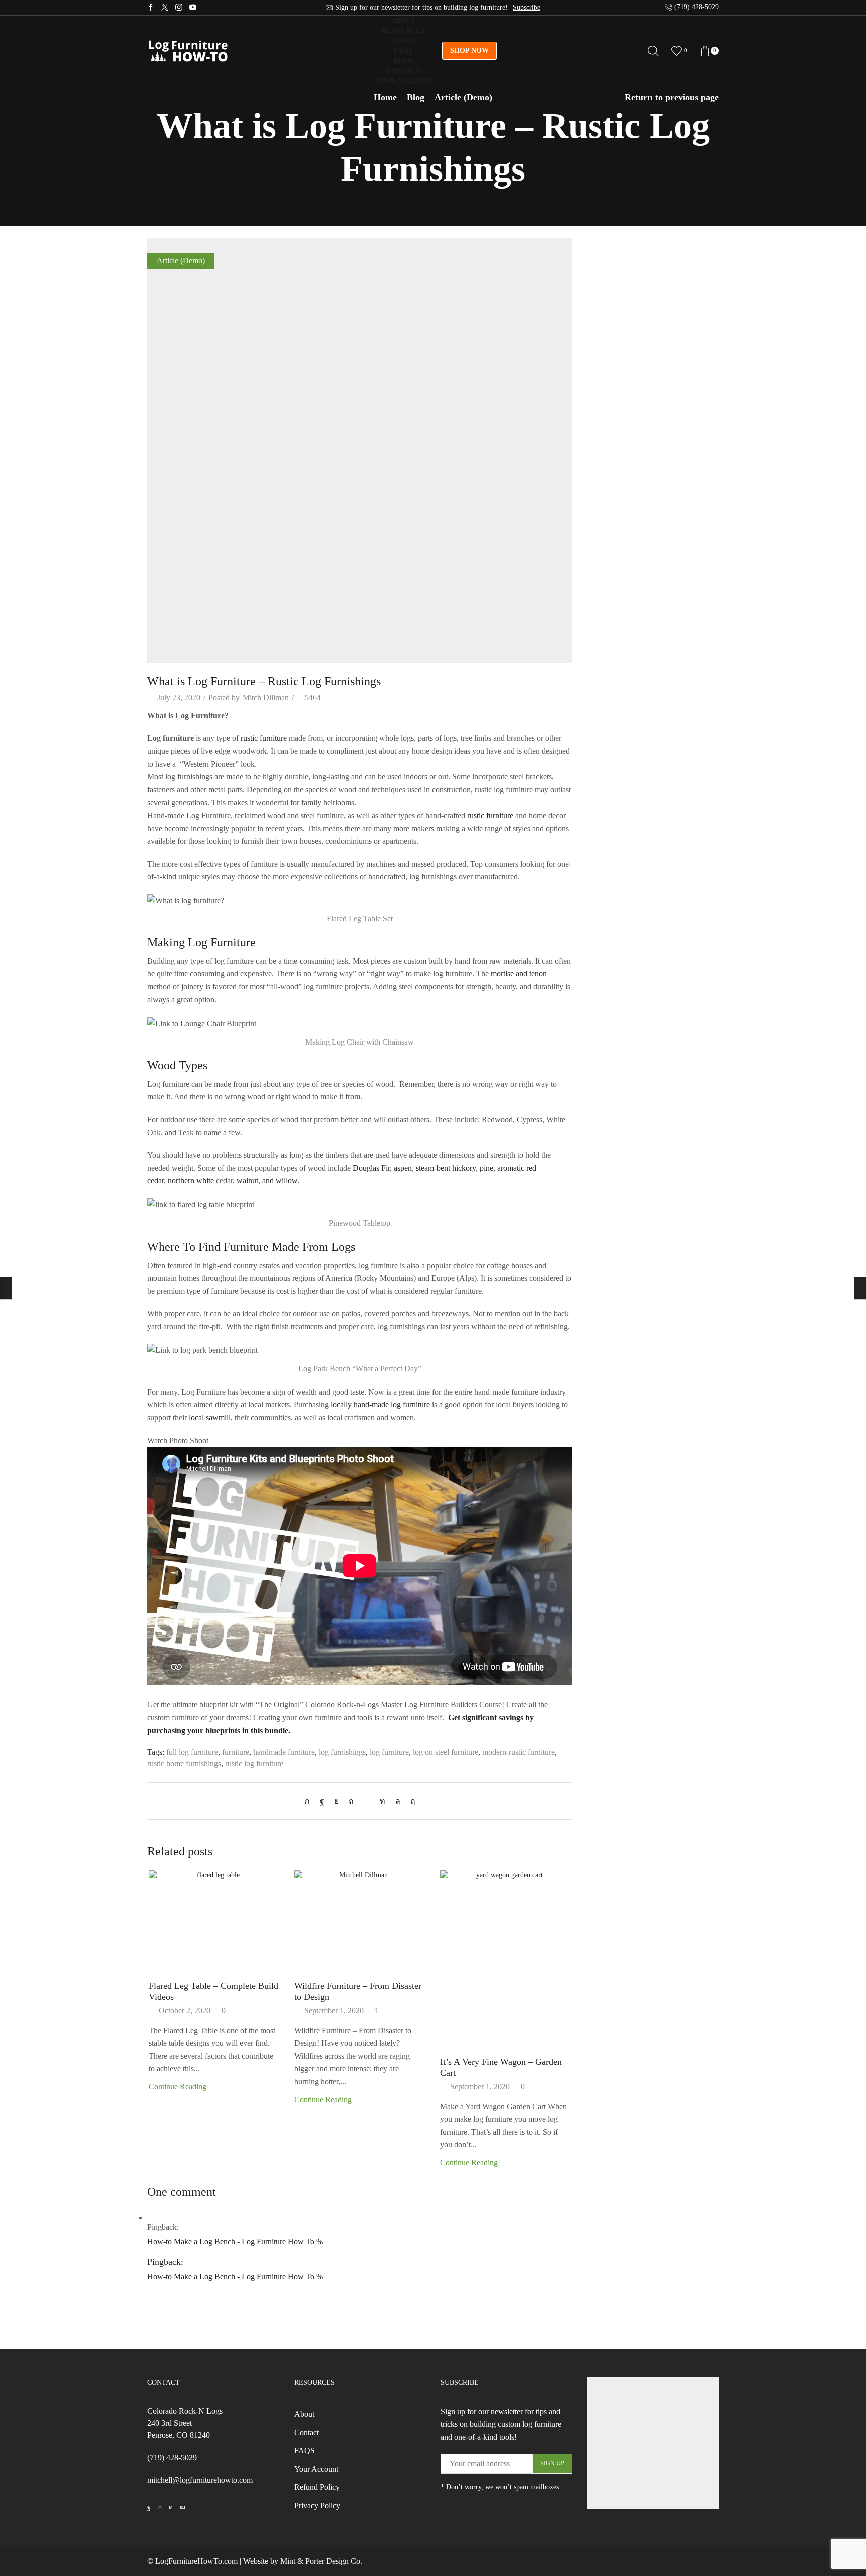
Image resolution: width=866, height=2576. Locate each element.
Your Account (403, 80)
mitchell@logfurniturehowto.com (200, 2480)
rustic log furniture (254, 1764)
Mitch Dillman (266, 698)
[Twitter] (165, 8)
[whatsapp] (398, 1801)
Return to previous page (672, 97)
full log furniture (192, 1752)
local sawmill (210, 1417)
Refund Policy (317, 2487)
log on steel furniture (446, 1752)
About (403, 20)
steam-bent (433, 1168)
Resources (403, 30)
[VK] (337, 1801)
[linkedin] (383, 1801)
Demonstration (611, 285)
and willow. (281, 1181)
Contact (403, 70)
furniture (236, 1752)
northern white (191, 1181)
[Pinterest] (351, 1801)
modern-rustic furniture (518, 1752)
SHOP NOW (469, 50)
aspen (403, 1168)
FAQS (304, 2450)
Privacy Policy (317, 2506)
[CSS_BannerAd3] (653, 2443)
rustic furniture (264, 738)
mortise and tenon (519, 974)
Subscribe (526, 7)
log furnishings (342, 1752)
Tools (403, 40)
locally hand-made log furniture (380, 1404)
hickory (464, 1168)
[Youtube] (193, 8)
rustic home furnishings (184, 1764)
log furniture (389, 1752)
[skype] (410, 1801)
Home (385, 97)
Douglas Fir (371, 1168)
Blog (403, 60)
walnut (247, 1181)
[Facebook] (151, 8)
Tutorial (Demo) (613, 303)
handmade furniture (284, 1752)
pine (486, 1168)
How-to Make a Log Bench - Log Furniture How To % (235, 2241)
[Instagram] (179, 8)
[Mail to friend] (367, 1801)
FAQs (403, 50)
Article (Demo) (463, 97)
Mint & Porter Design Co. (321, 2561)
